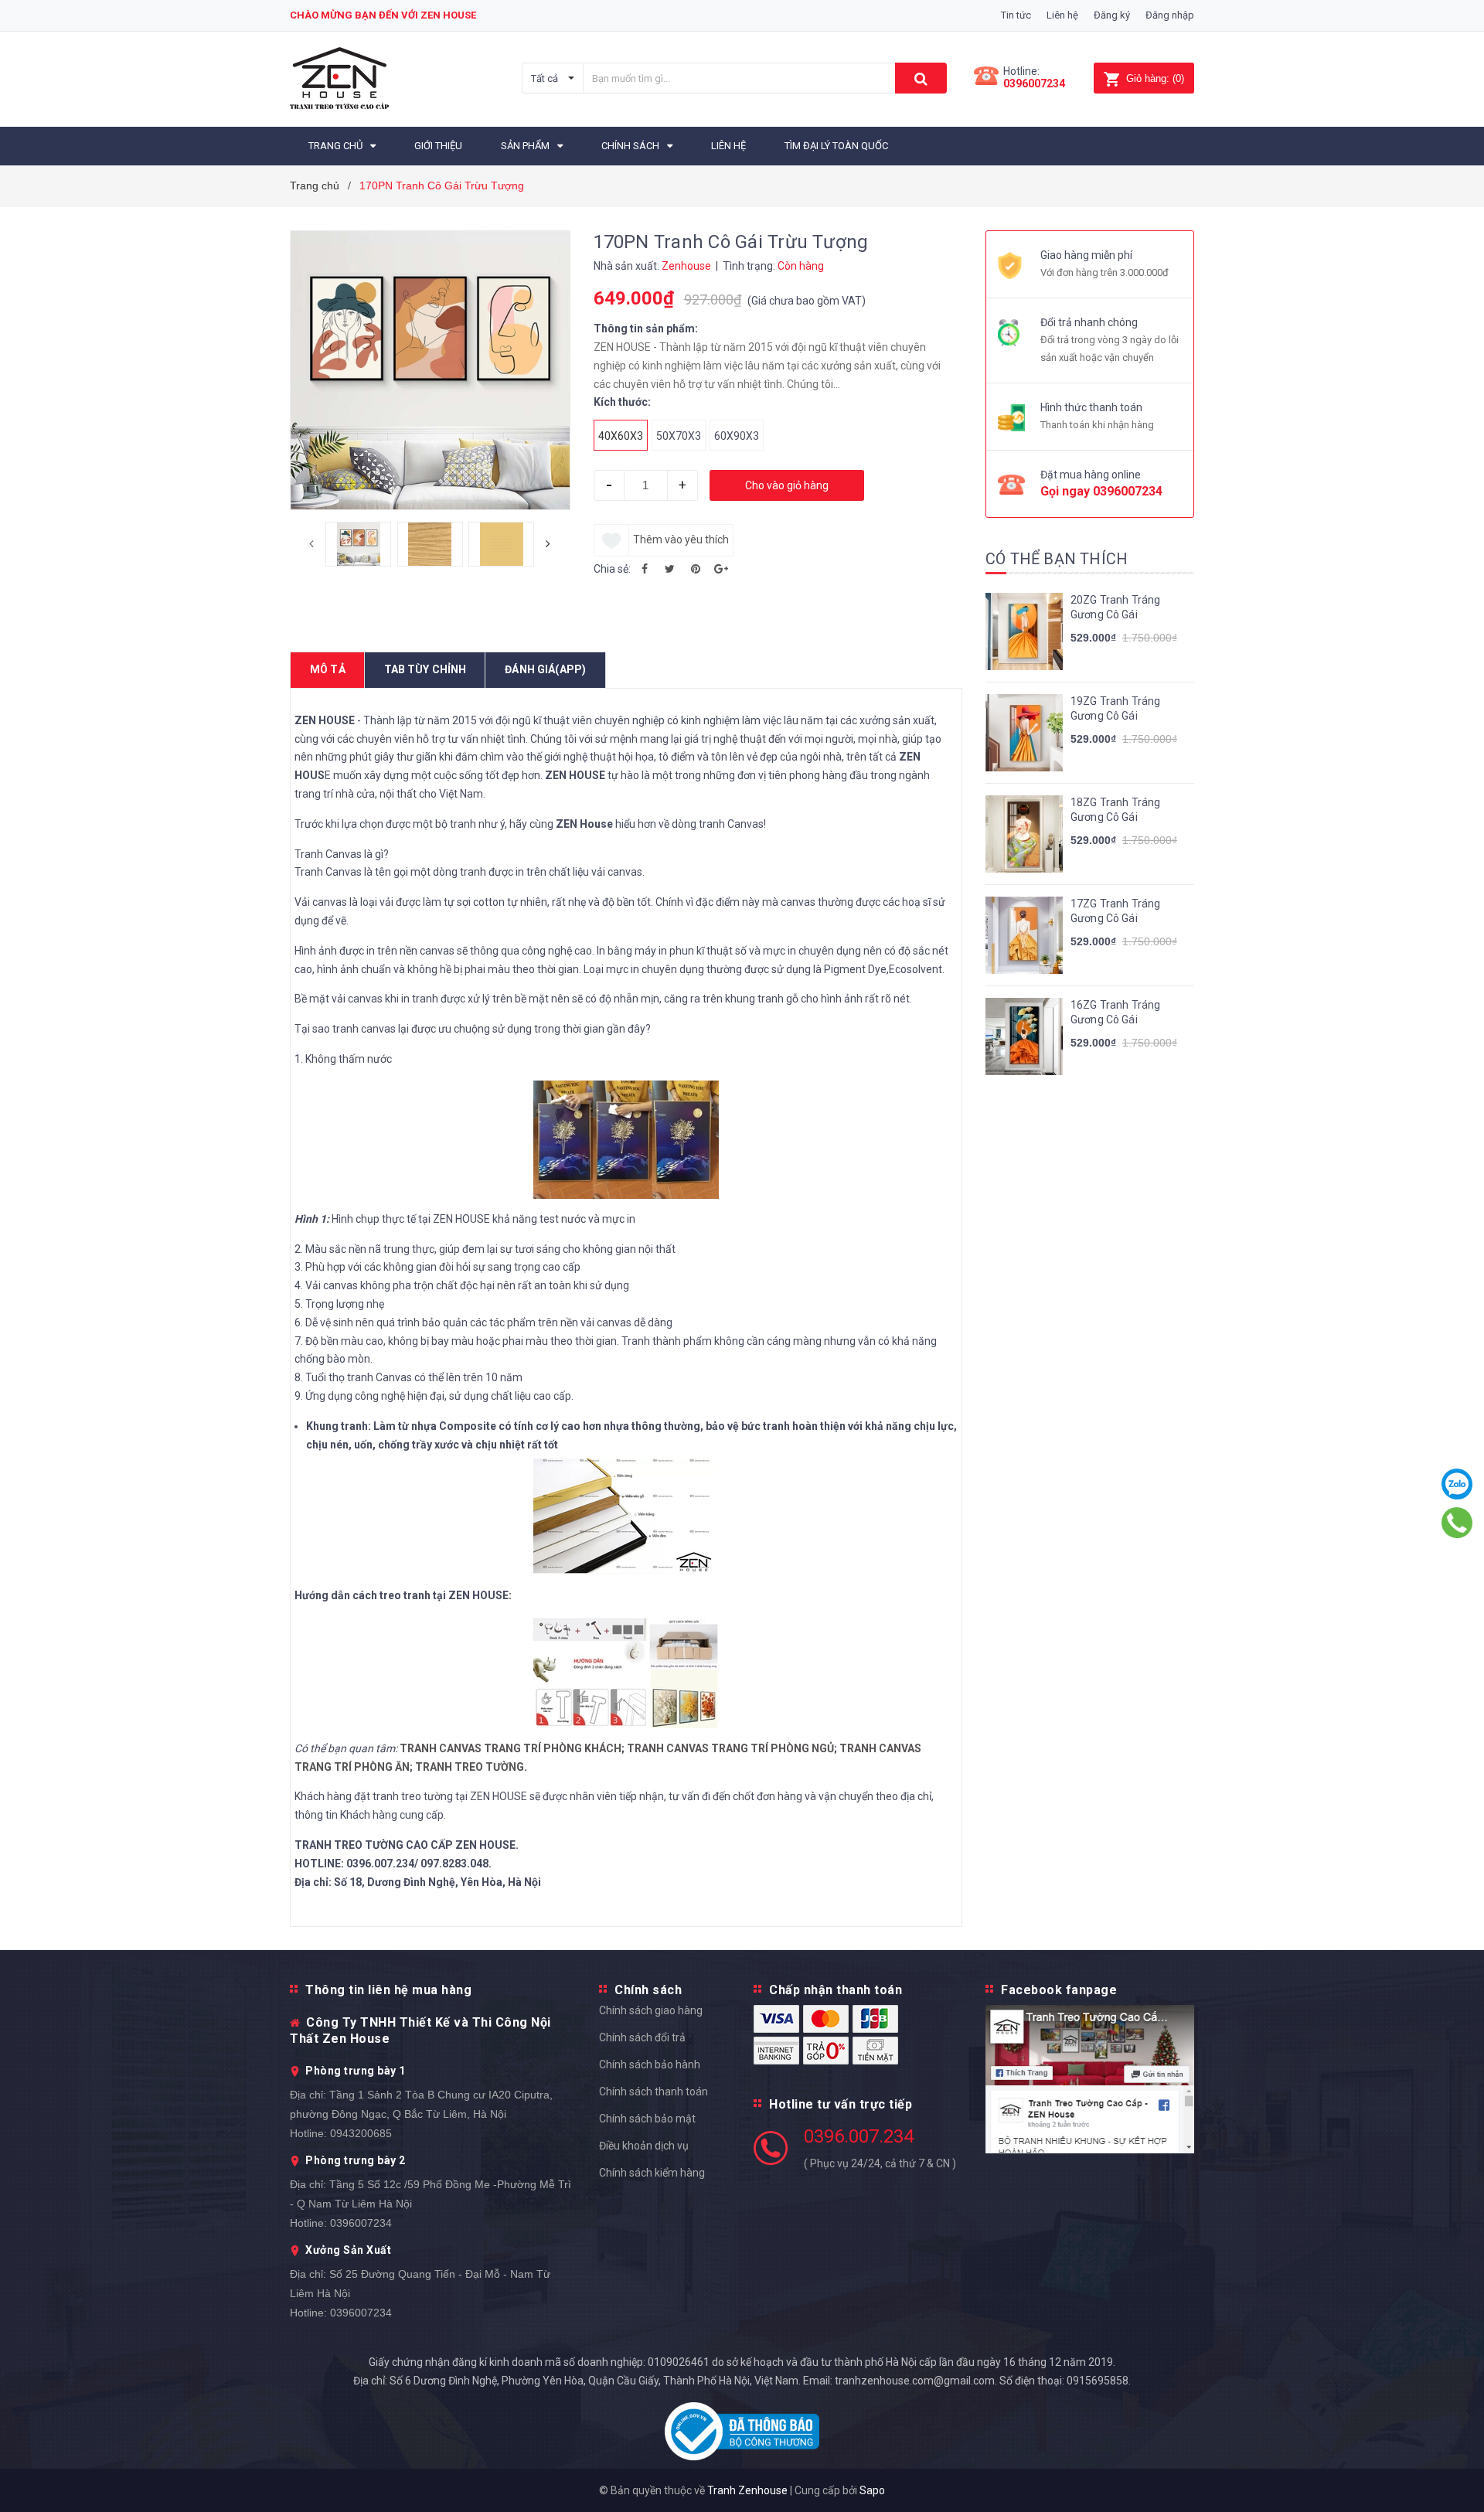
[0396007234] (1457, 1523)
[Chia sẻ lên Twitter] (670, 569)
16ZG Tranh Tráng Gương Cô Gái (1115, 1013)
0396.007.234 (859, 2136)
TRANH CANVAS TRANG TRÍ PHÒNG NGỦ (730, 1748)
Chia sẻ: (612, 569)
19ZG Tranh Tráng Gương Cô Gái (1115, 709)
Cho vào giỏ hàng (787, 485)
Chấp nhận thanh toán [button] (836, 1990)
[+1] (721, 569)
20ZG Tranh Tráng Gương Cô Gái (1115, 608)
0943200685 (361, 2133)
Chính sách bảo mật (647, 2119)
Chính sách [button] (648, 1990)
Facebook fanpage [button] (1059, 1990)
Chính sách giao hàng (651, 2010)
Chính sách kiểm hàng (652, 2173)
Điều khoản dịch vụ (644, 2146)
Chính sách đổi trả (642, 2037)
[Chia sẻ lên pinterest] (696, 569)
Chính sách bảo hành (650, 2064)
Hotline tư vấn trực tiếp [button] (841, 2104)
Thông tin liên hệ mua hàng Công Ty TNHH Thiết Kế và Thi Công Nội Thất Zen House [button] (420, 2014)
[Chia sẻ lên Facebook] (645, 569)
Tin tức (1016, 15)
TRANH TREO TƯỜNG (470, 1767)
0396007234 (1034, 83)
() (1155, 78)
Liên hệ (1062, 15)
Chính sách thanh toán (654, 2092)
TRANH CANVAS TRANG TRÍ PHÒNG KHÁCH (511, 1748)
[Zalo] (1457, 1484)
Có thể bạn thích (1057, 559)
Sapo (872, 2490)
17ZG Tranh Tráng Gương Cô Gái (1115, 911)
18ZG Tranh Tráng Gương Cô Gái (1115, 810)
